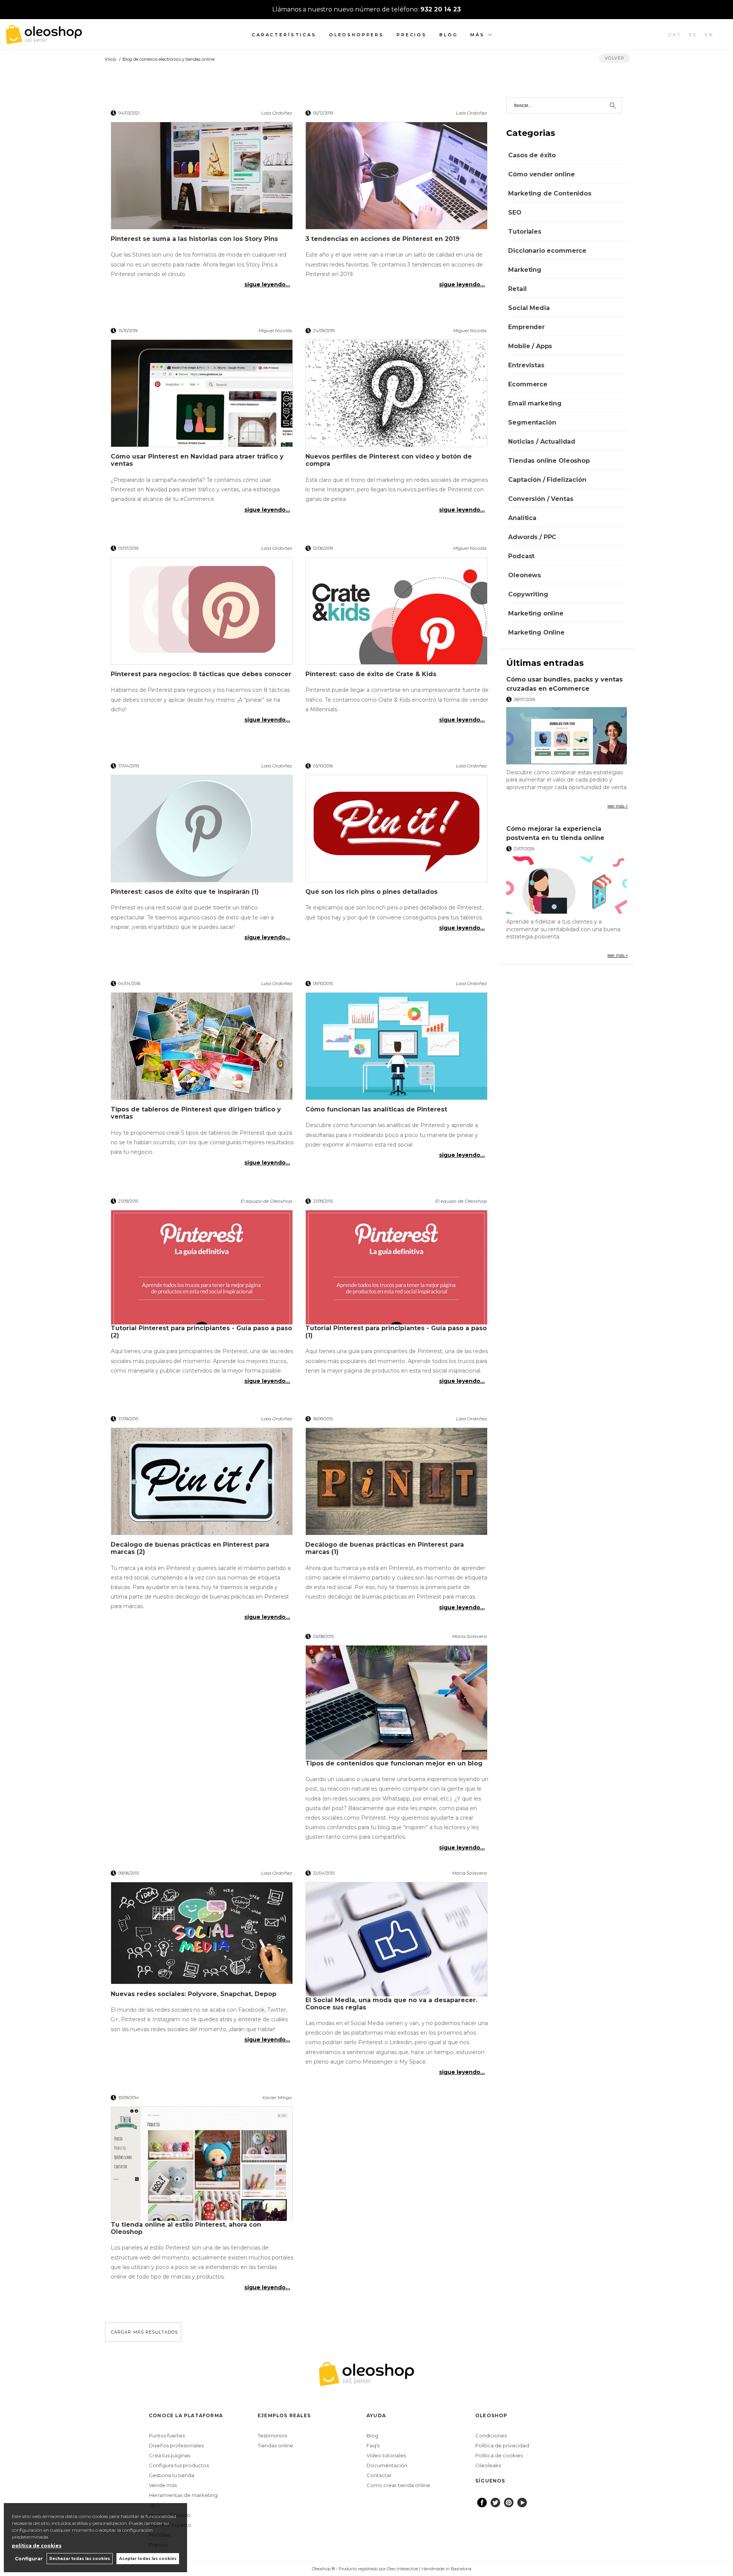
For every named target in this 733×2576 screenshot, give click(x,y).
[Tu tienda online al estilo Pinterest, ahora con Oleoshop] (202, 2164)
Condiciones (491, 2435)
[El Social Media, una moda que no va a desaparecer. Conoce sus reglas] (397, 1939)
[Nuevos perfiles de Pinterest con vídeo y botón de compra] (397, 396)
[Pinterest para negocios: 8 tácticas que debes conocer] (202, 614)
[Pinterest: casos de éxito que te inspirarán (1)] (202, 831)
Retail (517, 289)
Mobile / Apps (530, 346)
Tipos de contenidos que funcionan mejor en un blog (394, 1763)
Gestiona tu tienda (172, 2475)
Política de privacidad (502, 2445)
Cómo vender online (541, 174)
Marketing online (536, 613)
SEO (515, 212)
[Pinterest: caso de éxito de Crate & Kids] (397, 614)
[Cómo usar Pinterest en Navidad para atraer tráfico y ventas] (202, 396)
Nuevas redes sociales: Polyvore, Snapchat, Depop (194, 1994)
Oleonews (525, 575)
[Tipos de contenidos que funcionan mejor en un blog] (397, 1702)
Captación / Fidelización (547, 480)
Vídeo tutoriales (386, 2455)
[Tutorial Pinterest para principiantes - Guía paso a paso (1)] (397, 1267)
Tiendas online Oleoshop (549, 461)
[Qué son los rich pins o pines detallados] (397, 831)
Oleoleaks (488, 2465)
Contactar (379, 2475)
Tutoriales (525, 232)
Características (284, 35)
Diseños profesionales (176, 2445)
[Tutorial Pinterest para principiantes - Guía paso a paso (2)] (202, 1267)
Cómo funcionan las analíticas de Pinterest (376, 1109)
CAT (675, 35)
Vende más (163, 2485)
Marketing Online (536, 632)
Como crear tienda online (398, 2485)
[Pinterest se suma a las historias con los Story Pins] (202, 178)
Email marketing (535, 403)
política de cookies (37, 2546)
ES (693, 35)
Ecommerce (528, 384)
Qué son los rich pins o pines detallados (371, 892)
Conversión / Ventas (541, 499)
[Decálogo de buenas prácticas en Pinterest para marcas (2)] (202, 1484)
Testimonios (272, 2435)
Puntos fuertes (167, 2435)
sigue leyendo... (267, 284)
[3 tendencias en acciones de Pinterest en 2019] (397, 178)
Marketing (525, 270)
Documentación (387, 2465)
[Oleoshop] (44, 40)
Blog (449, 35)
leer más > (618, 806)
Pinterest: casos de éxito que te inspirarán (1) (185, 892)
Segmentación (532, 422)
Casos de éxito (532, 155)
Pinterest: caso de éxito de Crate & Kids (371, 674)
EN (709, 35)
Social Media (529, 308)
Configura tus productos (179, 2465)
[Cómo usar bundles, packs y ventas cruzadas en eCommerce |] (567, 736)
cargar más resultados (145, 2332)
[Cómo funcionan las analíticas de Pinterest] (397, 1049)
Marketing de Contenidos (550, 193)
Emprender (526, 327)
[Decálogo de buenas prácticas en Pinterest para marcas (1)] (397, 1484)
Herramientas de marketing (183, 2495)
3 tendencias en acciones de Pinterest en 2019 (383, 239)
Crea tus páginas (170, 2455)
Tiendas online (275, 2445)
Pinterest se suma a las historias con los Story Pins (194, 239)
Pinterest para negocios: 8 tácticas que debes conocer (201, 674)
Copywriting (528, 594)
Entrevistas (526, 365)
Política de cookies (499, 2455)
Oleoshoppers (357, 35)
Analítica (522, 518)
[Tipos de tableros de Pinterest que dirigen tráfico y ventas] (202, 1049)
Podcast (521, 556)
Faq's (373, 2445)
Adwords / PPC (532, 537)
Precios (412, 35)
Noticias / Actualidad (542, 442)
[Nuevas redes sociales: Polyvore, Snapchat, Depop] (202, 1936)
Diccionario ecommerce (547, 251)
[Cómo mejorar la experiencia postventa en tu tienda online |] (567, 885)
